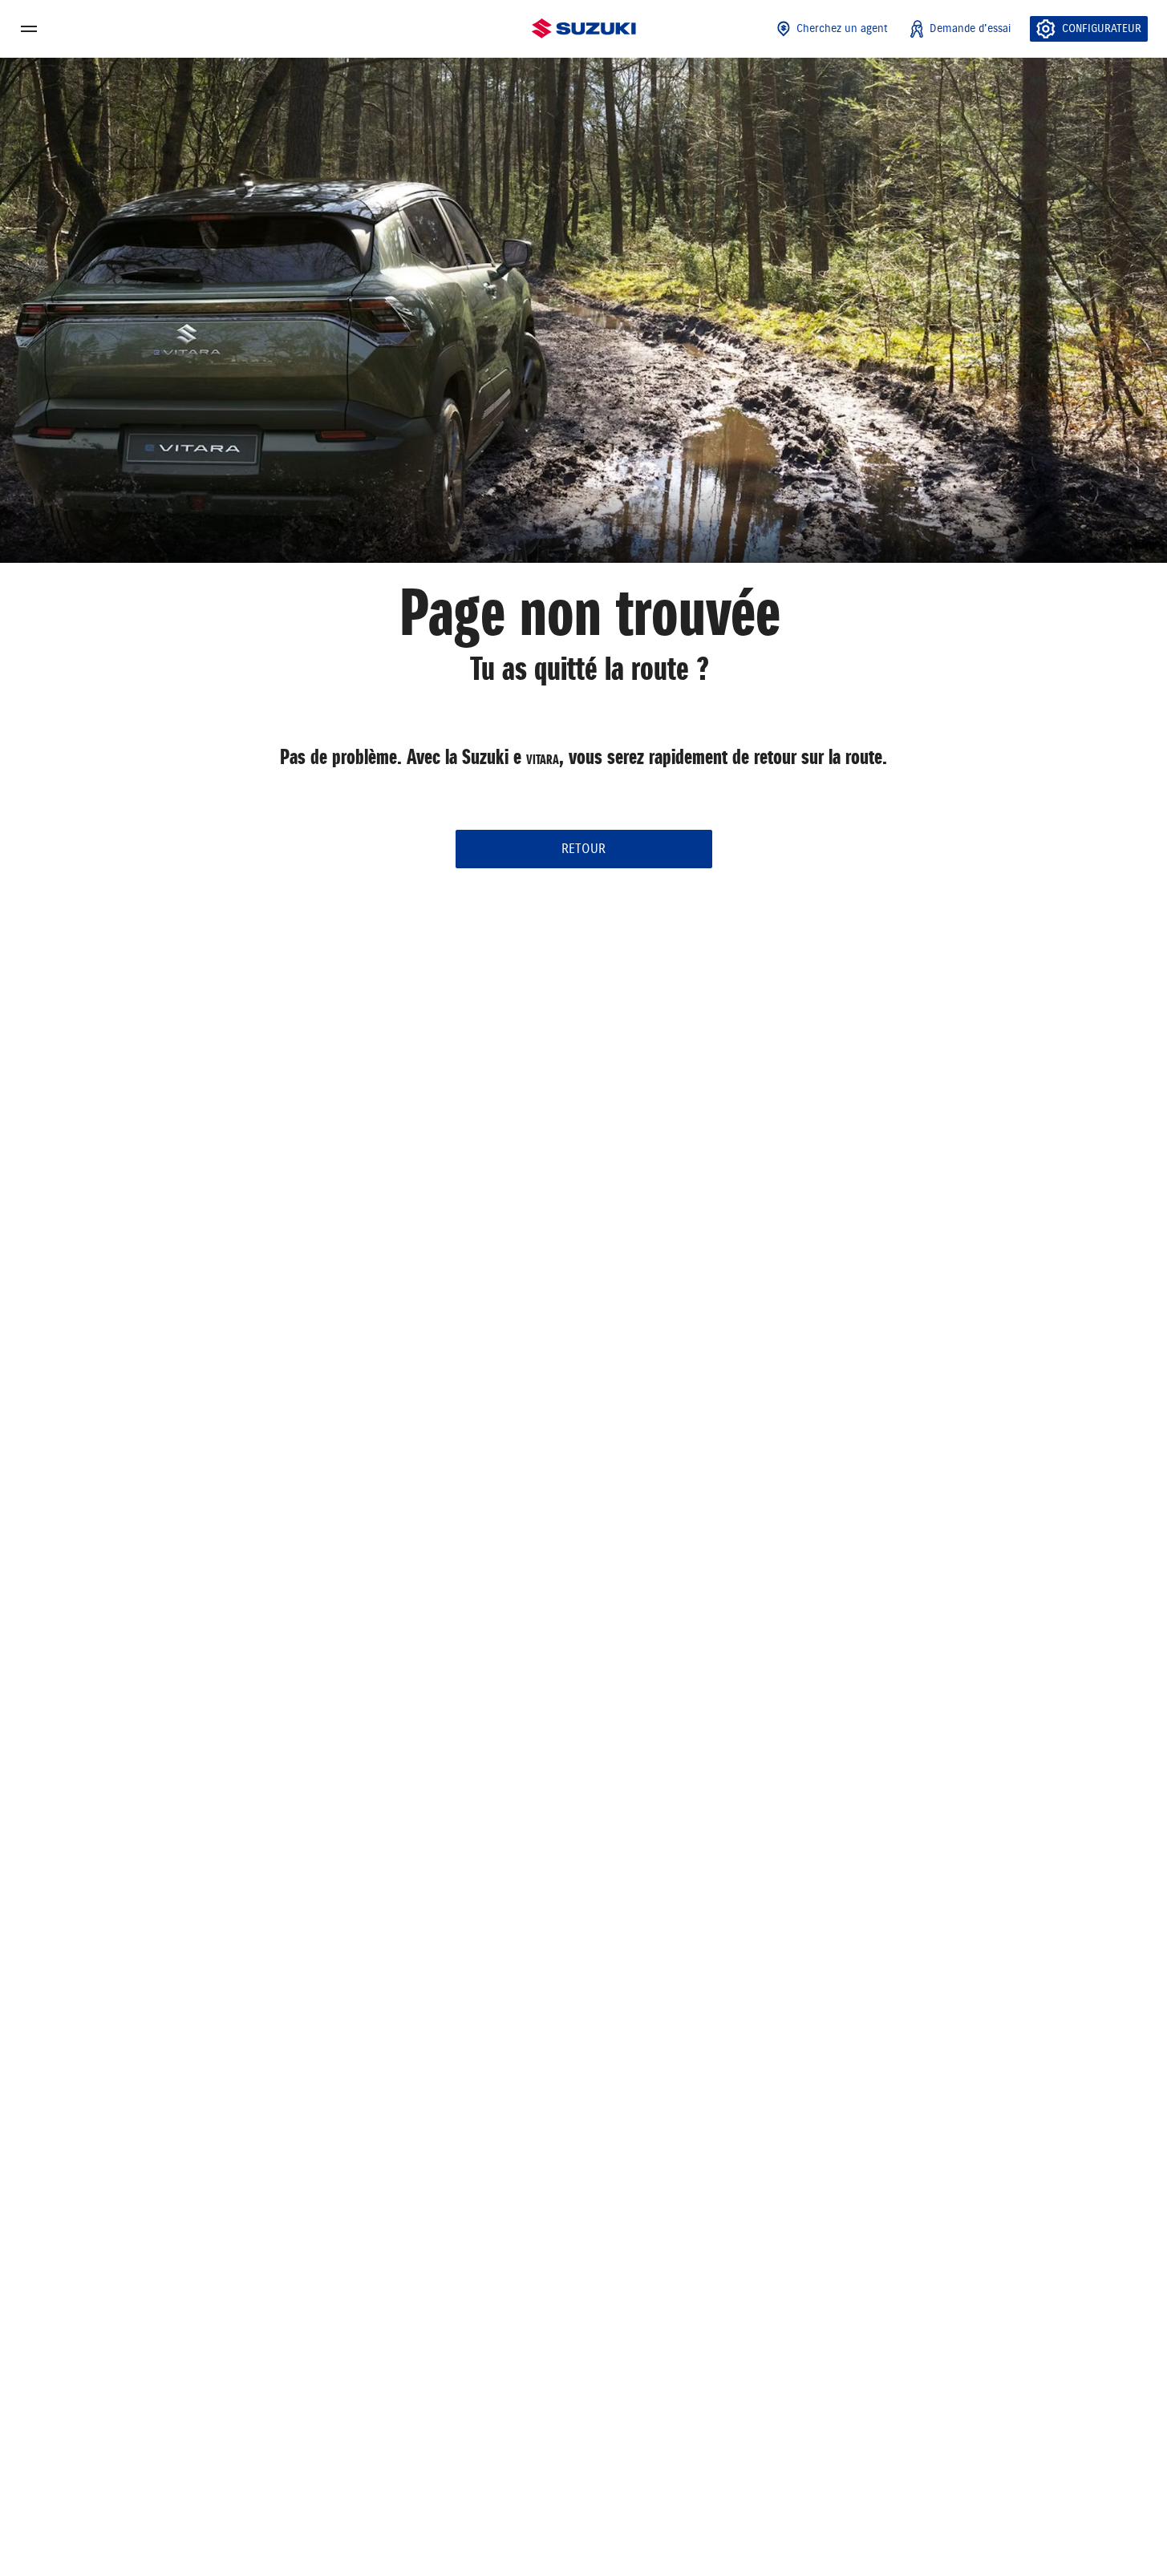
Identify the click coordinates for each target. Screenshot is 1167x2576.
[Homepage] (584, 29)
